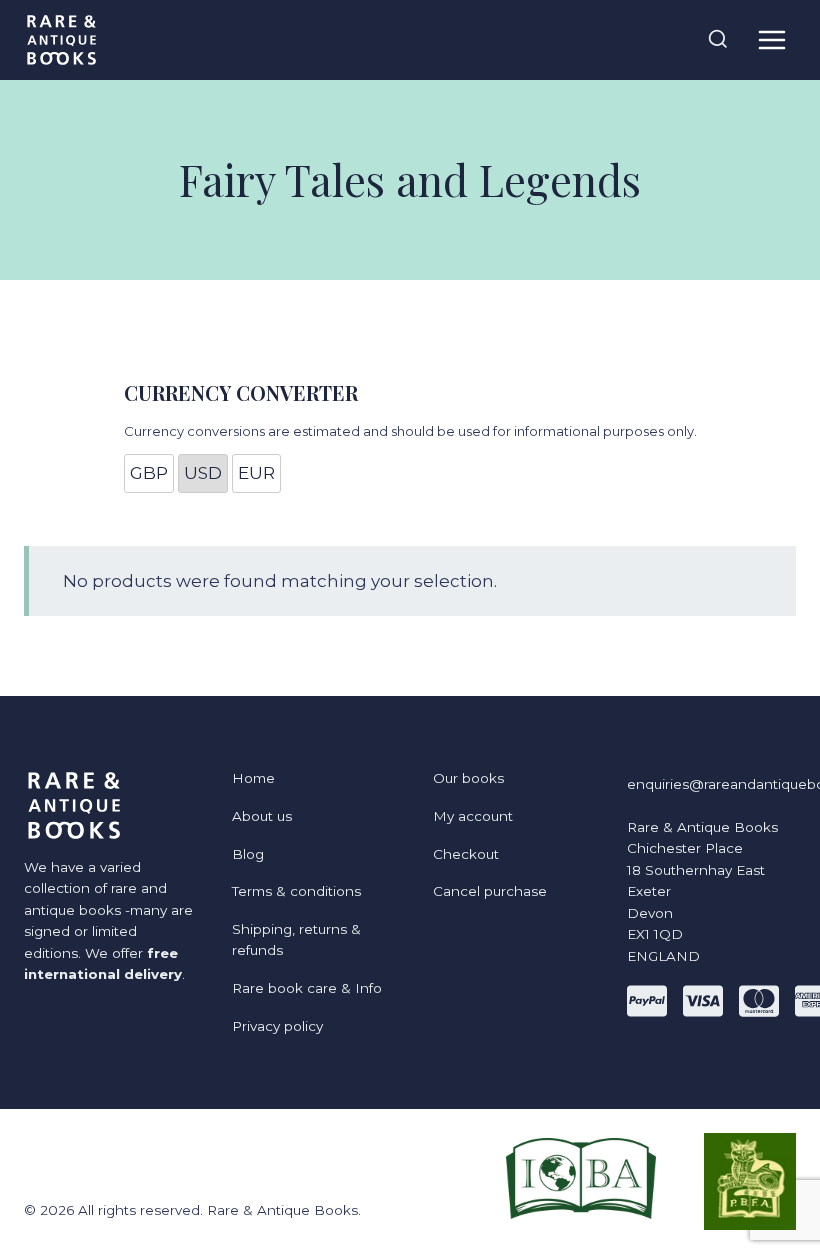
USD (203, 473)
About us (262, 816)
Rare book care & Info (307, 988)
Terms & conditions (296, 891)
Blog (248, 854)
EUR (256, 473)
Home (253, 778)
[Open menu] (771, 39)
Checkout (466, 854)
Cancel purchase (490, 891)
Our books (468, 778)
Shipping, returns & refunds (296, 940)
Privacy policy (277, 1026)
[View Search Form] (718, 40)
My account (473, 816)
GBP (149, 473)
